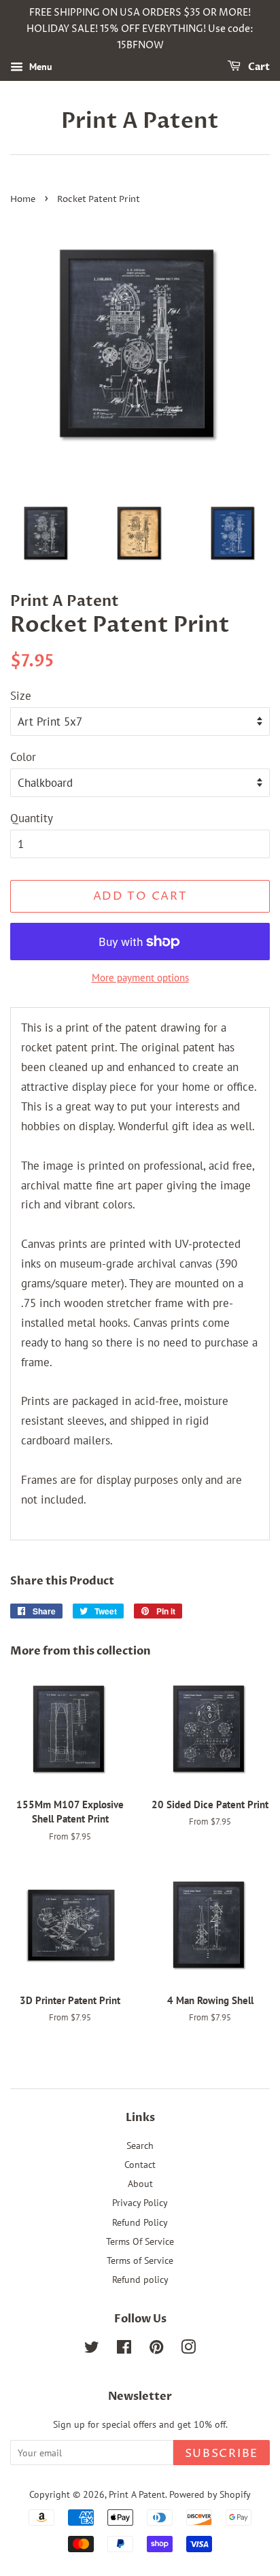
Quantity (32, 818)
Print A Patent (140, 121)
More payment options (140, 978)
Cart (258, 68)
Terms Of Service (140, 2241)
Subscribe (222, 2454)
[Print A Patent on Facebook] (124, 2349)
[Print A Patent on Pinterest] (156, 2349)
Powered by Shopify (210, 2494)
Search (140, 2145)
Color (23, 757)
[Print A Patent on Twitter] (92, 2349)
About (140, 2183)
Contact (140, 2164)
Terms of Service (140, 2260)
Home (23, 200)
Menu (39, 67)
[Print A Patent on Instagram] (188, 2349)
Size (21, 696)
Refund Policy (140, 2222)
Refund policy (140, 2279)
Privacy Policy (140, 2202)
